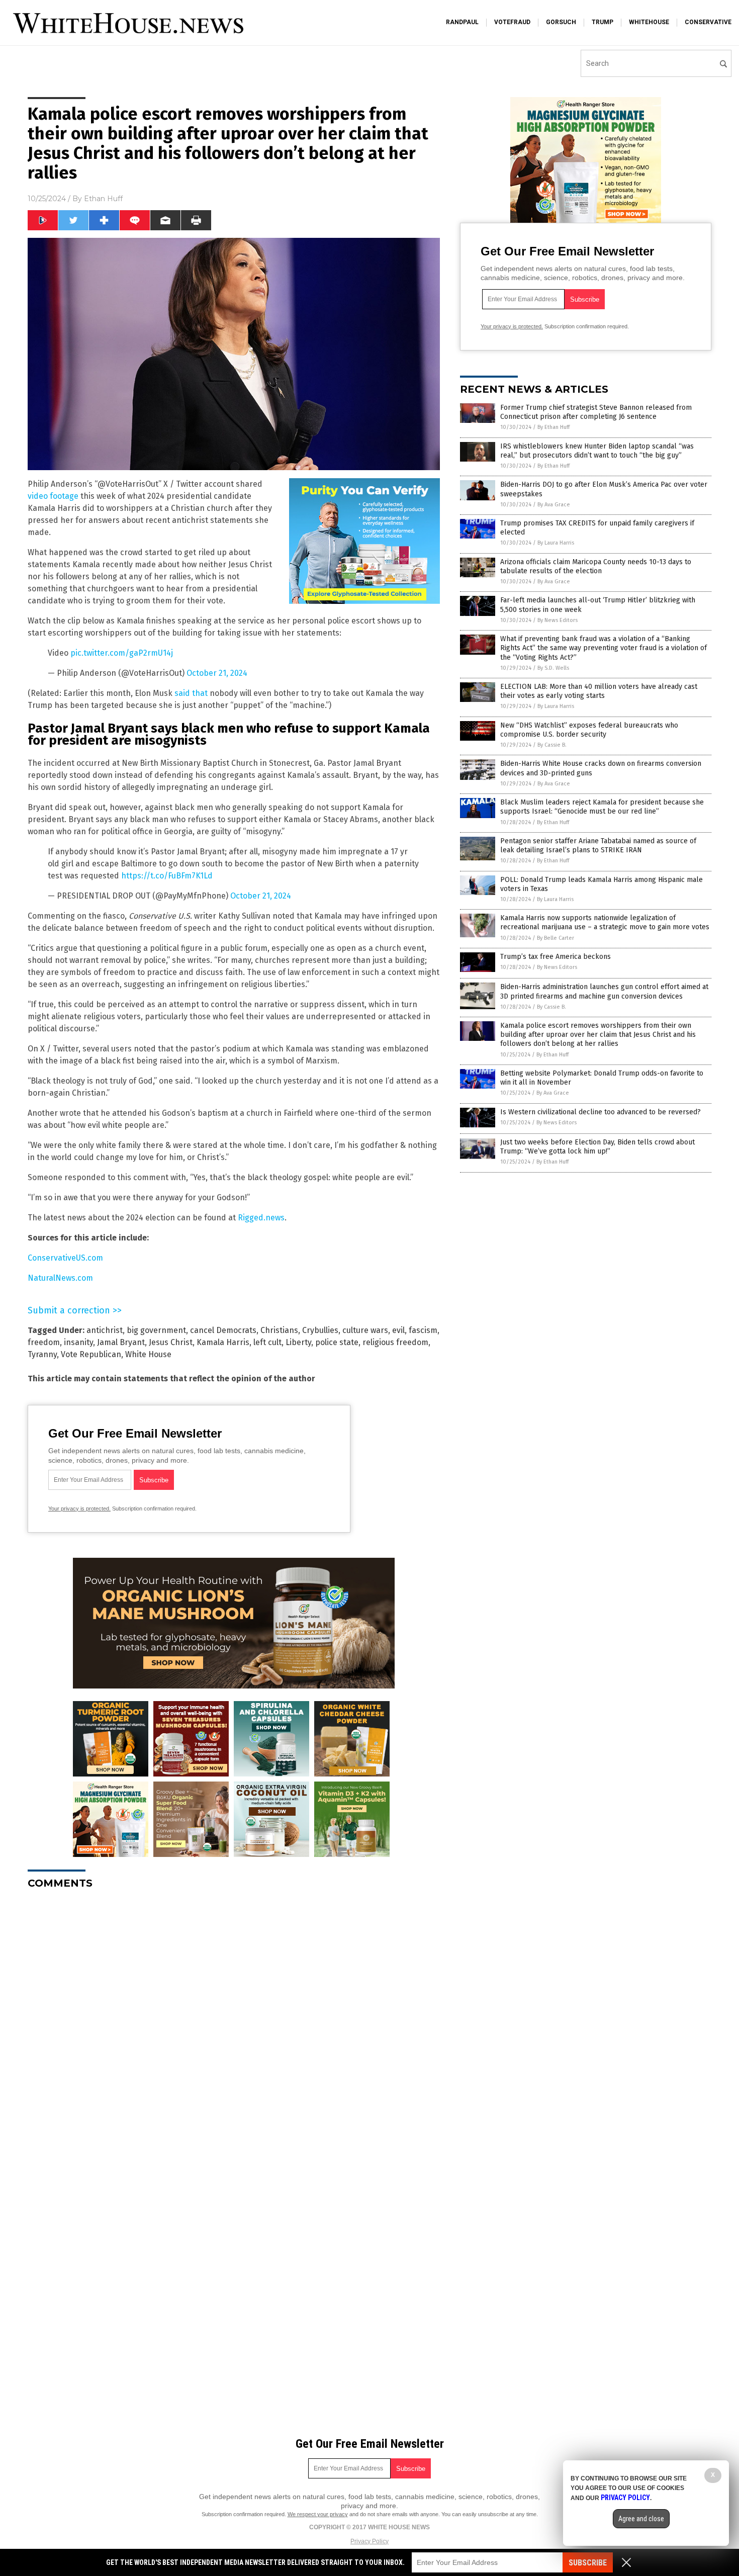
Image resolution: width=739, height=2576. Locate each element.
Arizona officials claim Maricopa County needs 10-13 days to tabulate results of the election (596, 566)
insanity (78, 1342)
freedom (44, 1342)
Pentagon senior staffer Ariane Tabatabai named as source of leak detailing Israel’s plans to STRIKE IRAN (598, 846)
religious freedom (395, 1342)
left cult (267, 1342)
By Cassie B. (552, 745)
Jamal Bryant (121, 1342)
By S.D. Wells (553, 668)
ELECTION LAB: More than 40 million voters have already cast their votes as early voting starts (599, 691)
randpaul (462, 22)
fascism (423, 1330)
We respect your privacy (318, 2514)
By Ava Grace (554, 505)
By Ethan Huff (553, 427)
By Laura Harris (556, 543)
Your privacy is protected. (79, 1508)
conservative (708, 22)
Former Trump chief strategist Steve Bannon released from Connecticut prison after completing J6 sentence (596, 412)
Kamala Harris (223, 1342)
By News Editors (558, 620)
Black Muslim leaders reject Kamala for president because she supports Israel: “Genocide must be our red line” (602, 807)
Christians (279, 1330)
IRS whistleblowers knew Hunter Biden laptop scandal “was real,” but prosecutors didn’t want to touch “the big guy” (597, 451)
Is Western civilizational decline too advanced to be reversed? (601, 1112)
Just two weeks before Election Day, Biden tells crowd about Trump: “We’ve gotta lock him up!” (597, 1147)
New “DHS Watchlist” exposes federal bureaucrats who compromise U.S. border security (589, 730)
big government (156, 1330)
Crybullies (320, 1330)
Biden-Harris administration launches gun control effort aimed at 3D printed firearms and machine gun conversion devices (604, 991)
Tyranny (42, 1354)
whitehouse (649, 22)
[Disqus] (234, 2023)
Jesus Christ (171, 1342)
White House (148, 1354)
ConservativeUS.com (65, 1258)
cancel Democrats (223, 1330)
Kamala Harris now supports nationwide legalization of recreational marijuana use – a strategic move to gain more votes (605, 922)
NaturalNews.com (60, 1278)
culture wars (365, 1330)
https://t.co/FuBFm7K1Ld (167, 876)
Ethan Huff (103, 199)
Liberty (298, 1342)
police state (337, 1342)
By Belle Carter (556, 938)
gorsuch (561, 22)
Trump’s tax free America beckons (556, 957)
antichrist (105, 1330)
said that (191, 693)
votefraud (512, 22)
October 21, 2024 (217, 673)
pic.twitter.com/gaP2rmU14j (122, 653)
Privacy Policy (369, 2541)
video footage (53, 496)
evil (398, 1330)
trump (603, 22)
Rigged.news (261, 1218)
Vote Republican (91, 1354)
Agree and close (641, 2519)
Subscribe (588, 2563)
